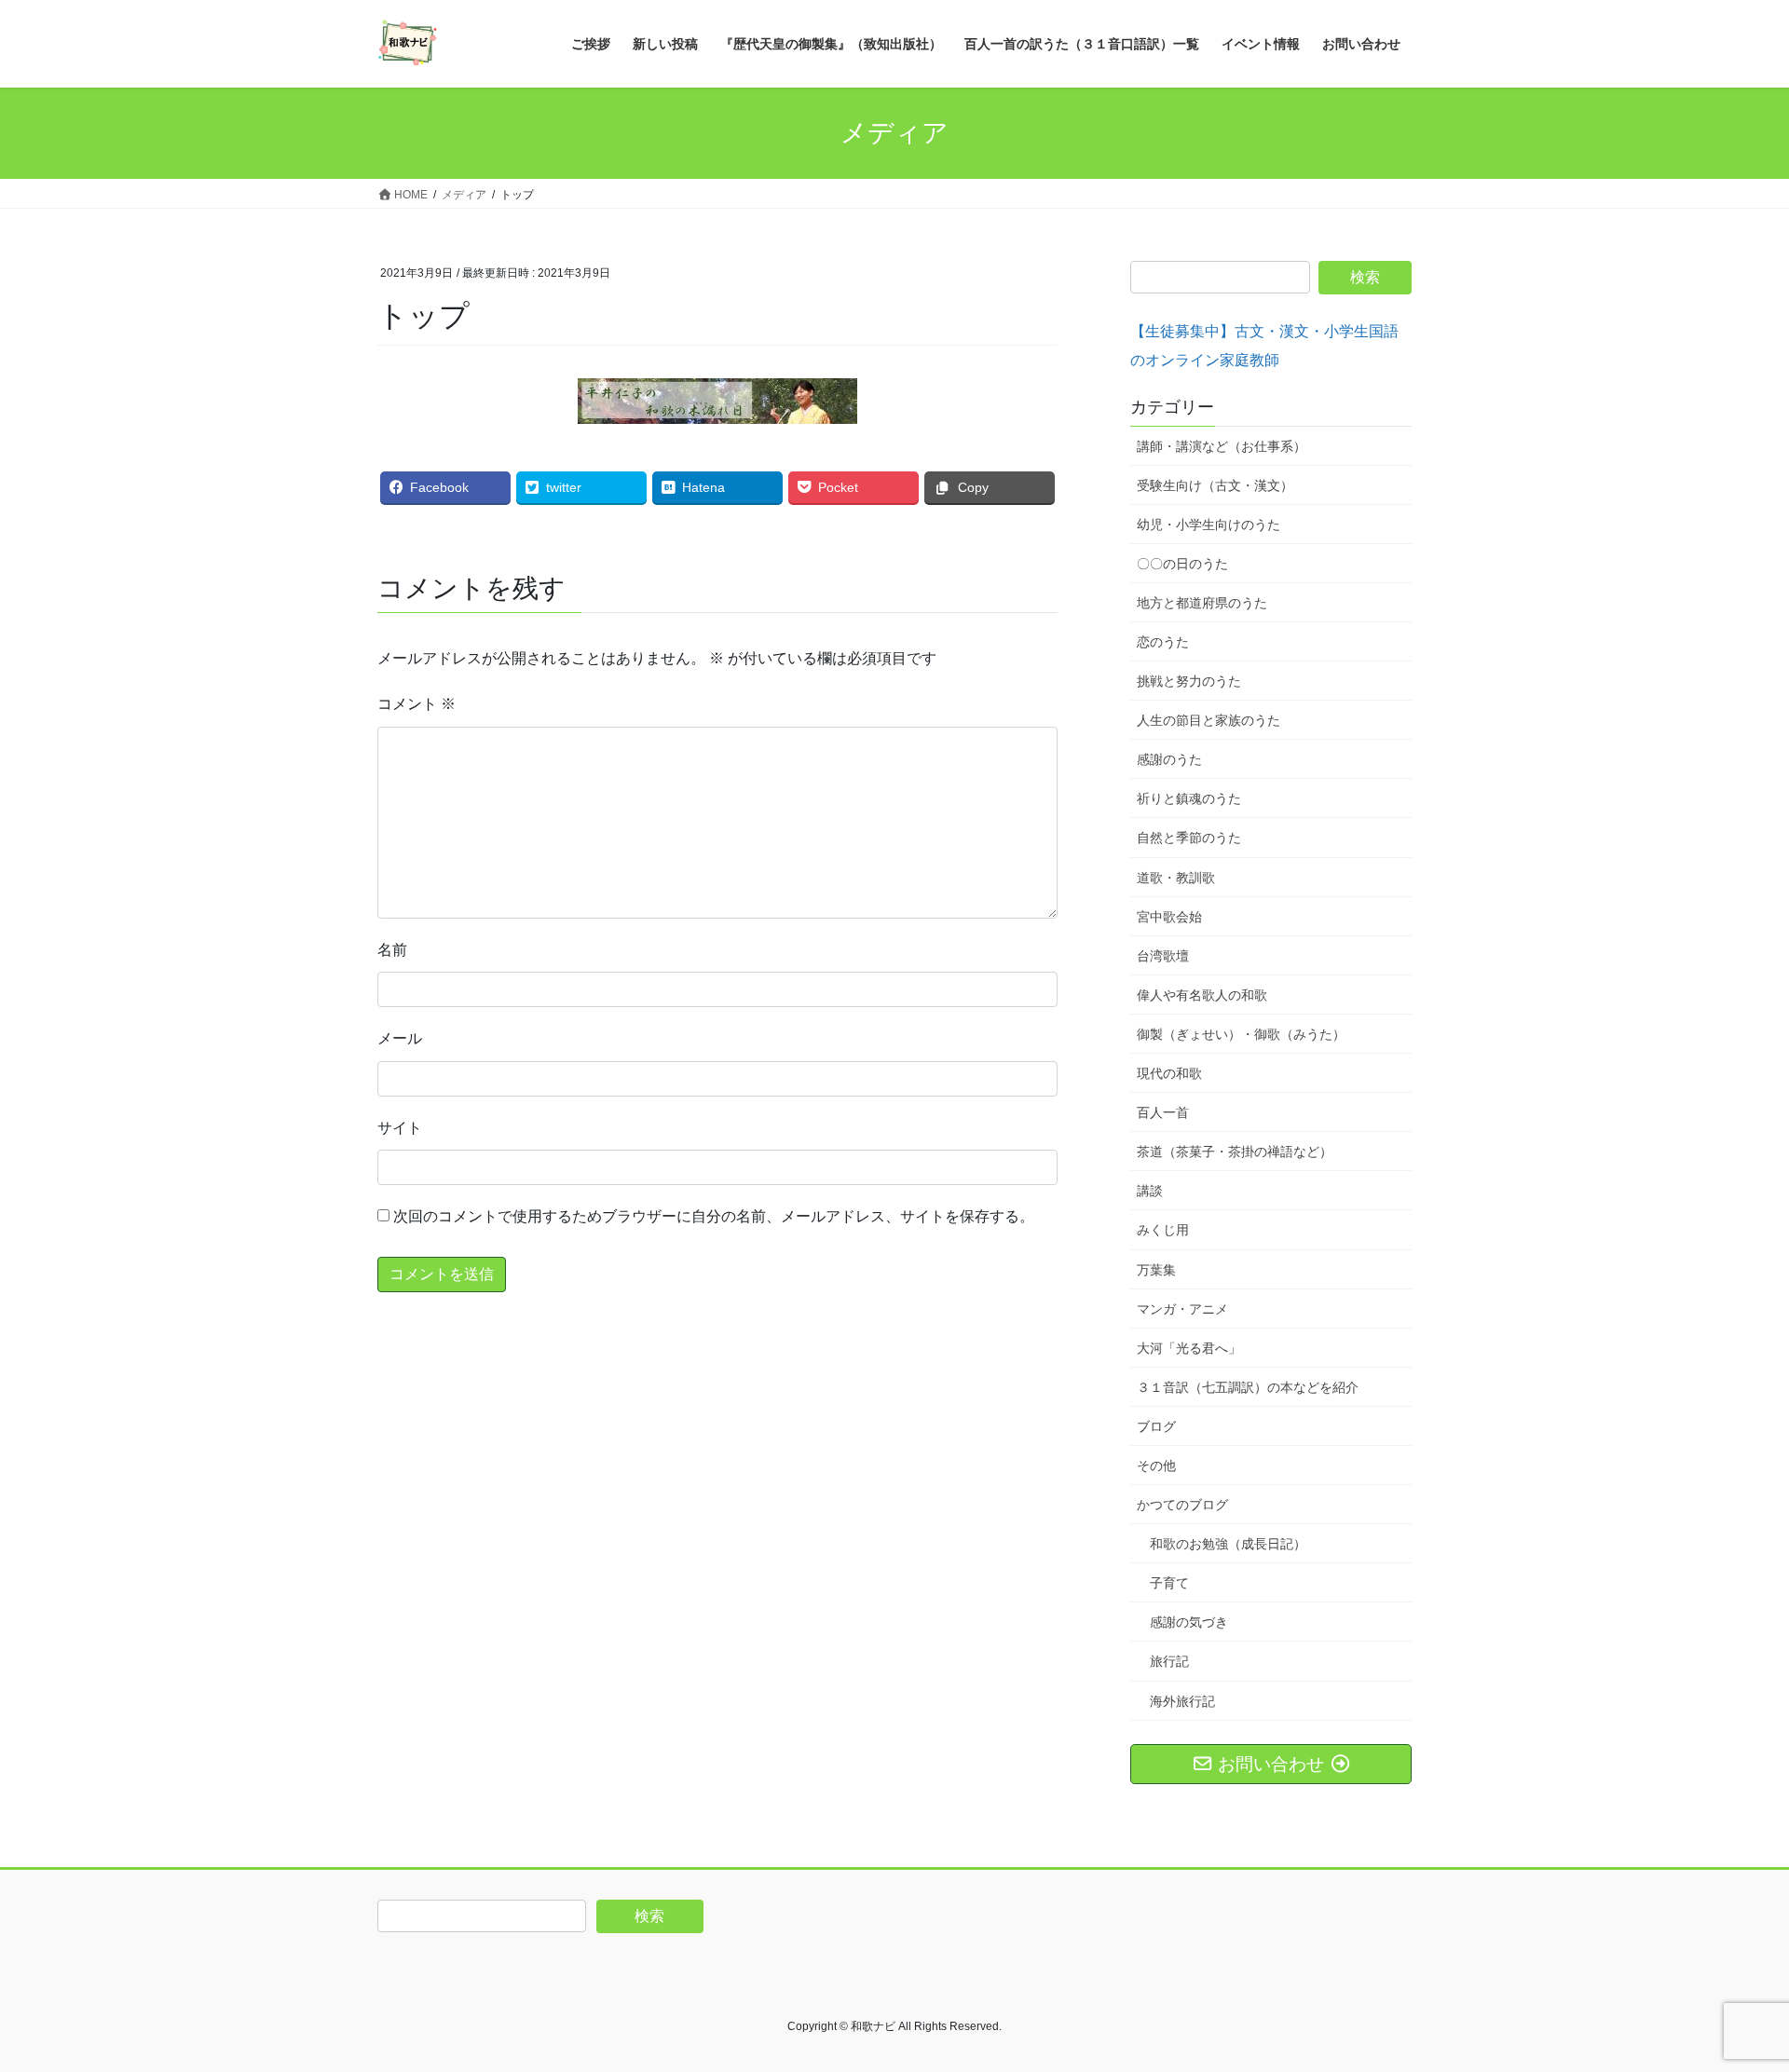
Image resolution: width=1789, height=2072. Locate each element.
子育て (1169, 1583)
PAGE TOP (1732, 1993)
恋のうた (1163, 642)
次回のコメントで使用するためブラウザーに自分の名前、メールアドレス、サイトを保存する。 (714, 1216)
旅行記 (1169, 1661)
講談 (1150, 1191)
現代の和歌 (1169, 1073)
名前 (392, 950)
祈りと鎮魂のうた (1189, 798)
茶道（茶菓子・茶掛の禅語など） (1235, 1152)
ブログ (1156, 1426)
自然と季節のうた (1189, 838)
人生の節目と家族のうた (1209, 720)
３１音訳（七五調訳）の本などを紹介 (1248, 1387)
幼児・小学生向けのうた (1209, 525)
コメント (417, 704)
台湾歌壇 (1163, 956)
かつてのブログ (1182, 1505)
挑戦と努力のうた (1189, 681)
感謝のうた (1169, 759)
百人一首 (1163, 1112)
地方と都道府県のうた (1202, 603)
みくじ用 (1163, 1230)
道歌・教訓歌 (1176, 878)
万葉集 (1156, 1270)
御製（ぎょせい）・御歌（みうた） (1241, 1034)
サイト (400, 1128)
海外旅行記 (1182, 1701)
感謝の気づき (1189, 1622)
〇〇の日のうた (1182, 564)
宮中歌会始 (1169, 917)
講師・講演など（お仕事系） (1222, 446)
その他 (1156, 1465)
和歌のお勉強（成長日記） (1228, 1544)
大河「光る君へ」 (1189, 1348)
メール (400, 1038)
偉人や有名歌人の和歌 (1202, 995)
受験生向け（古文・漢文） (1215, 485)
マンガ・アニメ (1182, 1309)
